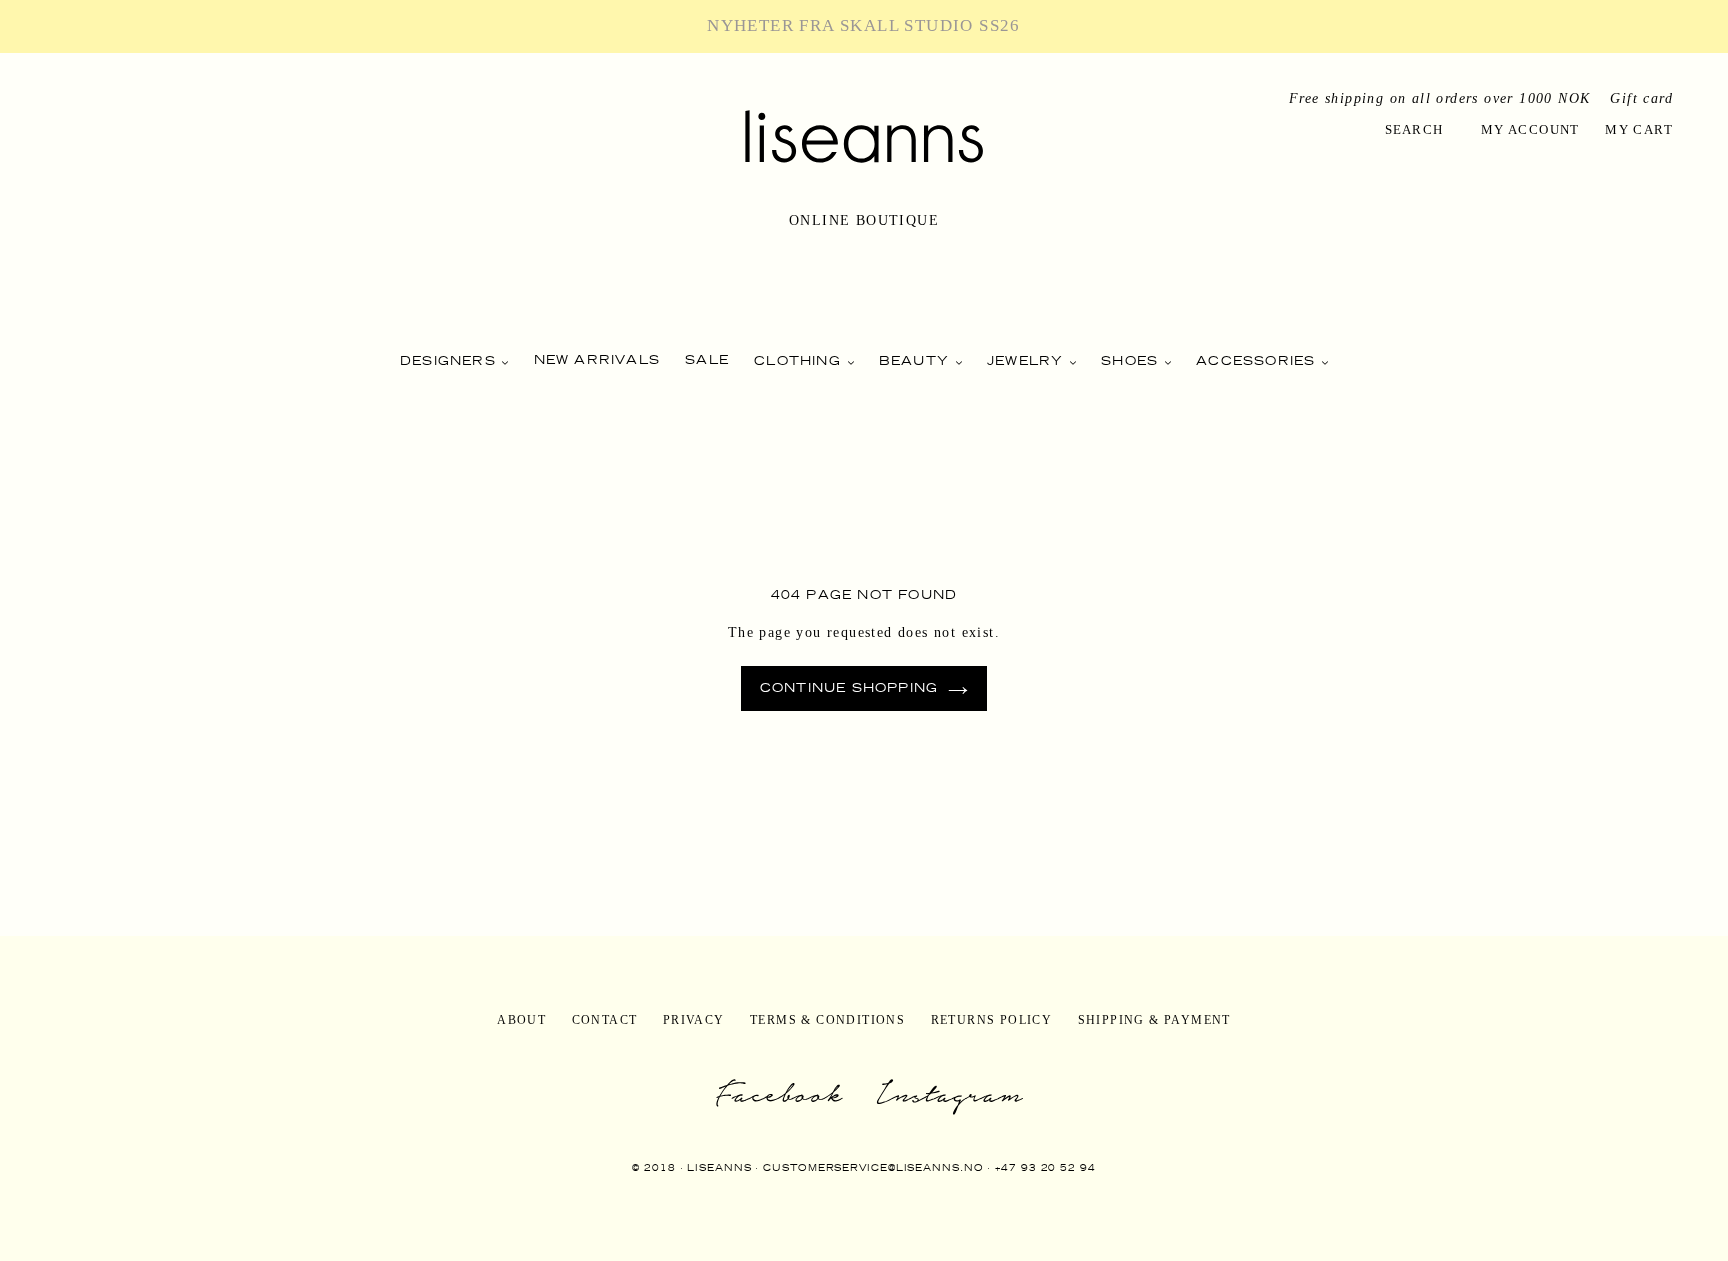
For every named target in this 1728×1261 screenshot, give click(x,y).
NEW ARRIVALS (597, 359)
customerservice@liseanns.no (873, 1167)
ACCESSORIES (1258, 360)
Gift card (1641, 98)
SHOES (1132, 360)
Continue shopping (849, 687)
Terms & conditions (827, 1020)
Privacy (694, 1020)
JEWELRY (1028, 360)
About (521, 1020)
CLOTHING (800, 360)
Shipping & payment (1154, 1020)
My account (1530, 129)
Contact (605, 1020)
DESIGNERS (450, 360)
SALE (707, 359)
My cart (1639, 129)
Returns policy (992, 1020)
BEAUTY (916, 360)
